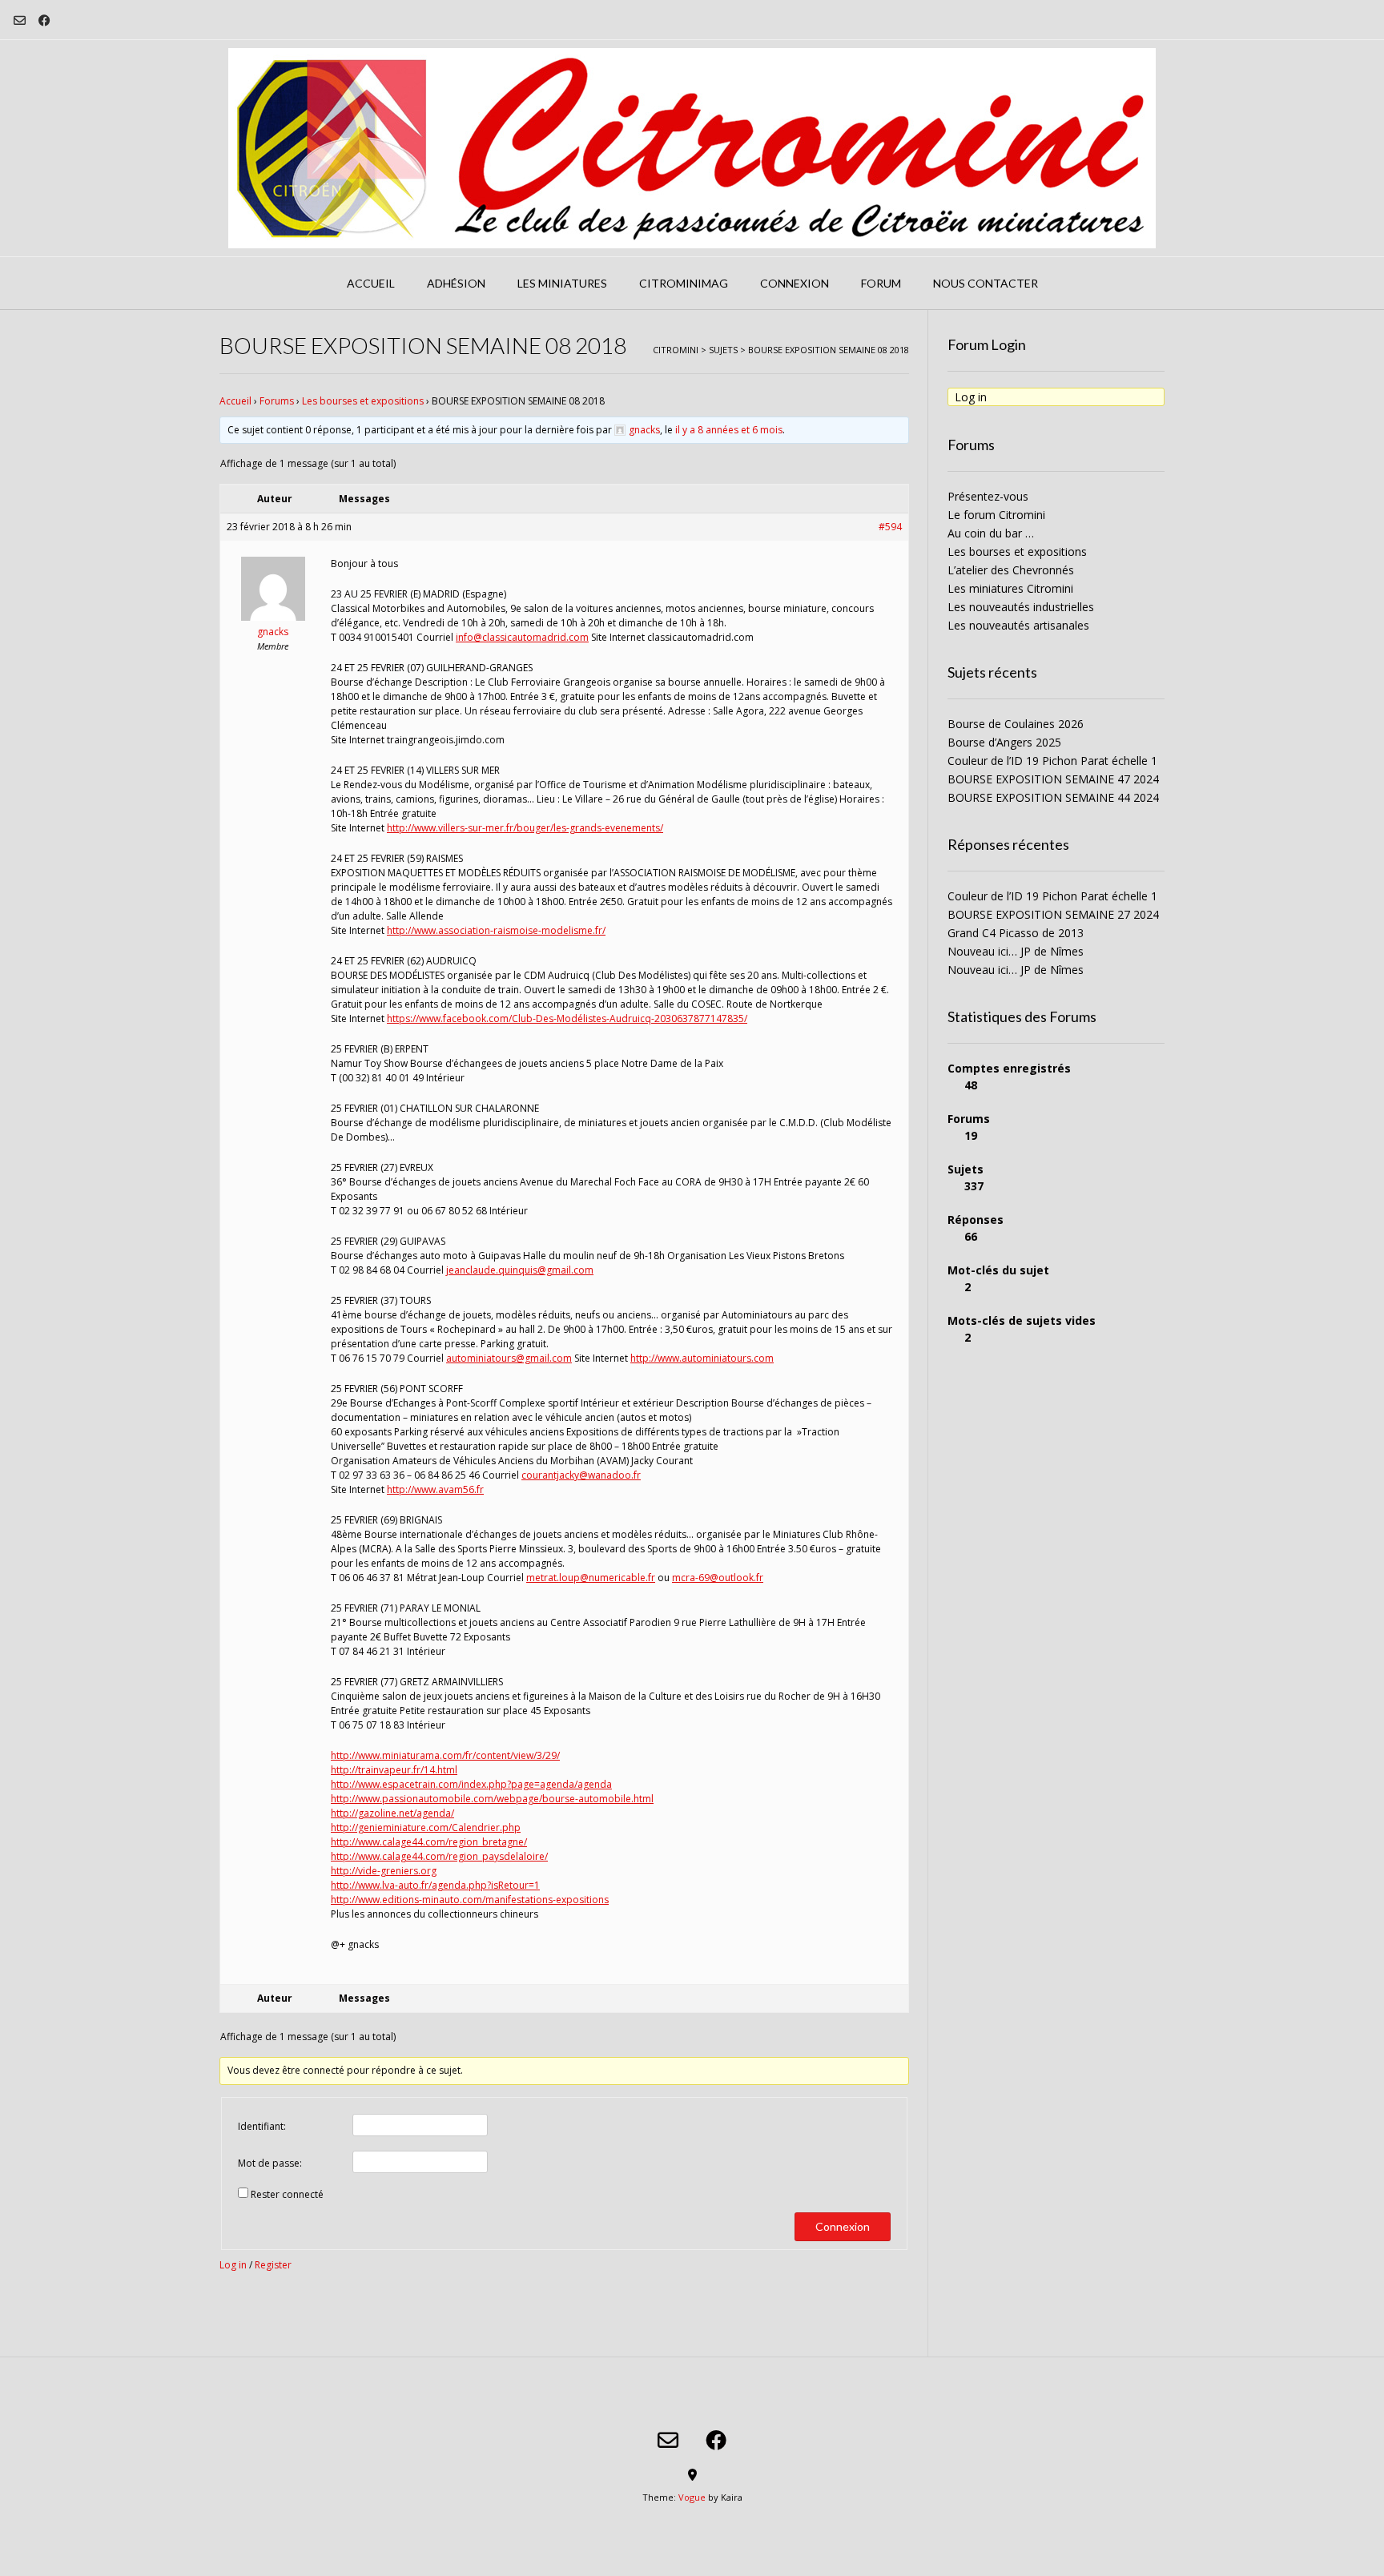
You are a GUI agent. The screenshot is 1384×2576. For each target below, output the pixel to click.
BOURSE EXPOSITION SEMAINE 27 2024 (1053, 914)
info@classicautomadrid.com (522, 637)
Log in (233, 2265)
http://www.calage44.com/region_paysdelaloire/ (439, 1856)
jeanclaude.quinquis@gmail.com (520, 1270)
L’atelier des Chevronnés (1011, 570)
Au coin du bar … (991, 533)
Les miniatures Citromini (1010, 588)
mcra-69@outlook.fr (718, 1578)
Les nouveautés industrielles (1021, 607)
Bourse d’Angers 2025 (1004, 742)
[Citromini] (692, 148)
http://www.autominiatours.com (702, 1358)
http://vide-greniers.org (384, 1871)
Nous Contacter (986, 283)
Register (273, 2265)
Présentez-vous (988, 496)
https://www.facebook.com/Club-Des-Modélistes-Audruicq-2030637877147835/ (567, 1018)
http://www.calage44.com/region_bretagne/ (429, 1842)
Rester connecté (287, 2194)
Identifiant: (262, 2126)
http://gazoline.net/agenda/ (392, 1813)
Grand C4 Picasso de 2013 (1016, 933)
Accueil (371, 283)
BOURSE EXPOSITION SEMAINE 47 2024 (1053, 779)
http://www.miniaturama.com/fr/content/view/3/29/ (445, 1755)
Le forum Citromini (996, 515)
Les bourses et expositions (363, 401)
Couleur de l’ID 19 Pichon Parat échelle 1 (1052, 761)
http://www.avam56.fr (435, 1489)
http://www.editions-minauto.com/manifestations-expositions (470, 1900)
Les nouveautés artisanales (1018, 625)
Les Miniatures (562, 283)
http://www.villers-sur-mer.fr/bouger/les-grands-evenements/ (525, 828)
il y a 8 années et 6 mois (729, 430)
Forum (881, 283)
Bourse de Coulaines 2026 (1016, 724)
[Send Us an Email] (20, 20)
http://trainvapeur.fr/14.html (394, 1770)
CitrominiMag (684, 283)
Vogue (692, 2497)
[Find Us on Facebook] (44, 20)
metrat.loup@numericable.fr (591, 1578)
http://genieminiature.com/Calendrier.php (426, 1827)
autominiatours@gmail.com (509, 1358)
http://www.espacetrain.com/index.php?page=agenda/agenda (471, 1784)
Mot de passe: (270, 2163)
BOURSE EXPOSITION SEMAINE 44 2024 (1053, 797)
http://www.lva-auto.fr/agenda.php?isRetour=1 (435, 1885)
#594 (890, 527)
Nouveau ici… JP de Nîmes (1016, 951)
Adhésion (456, 283)
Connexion (795, 283)
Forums (277, 401)
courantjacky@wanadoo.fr (581, 1475)
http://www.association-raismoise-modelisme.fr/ (496, 930)
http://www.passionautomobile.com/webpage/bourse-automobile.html (492, 1799)
